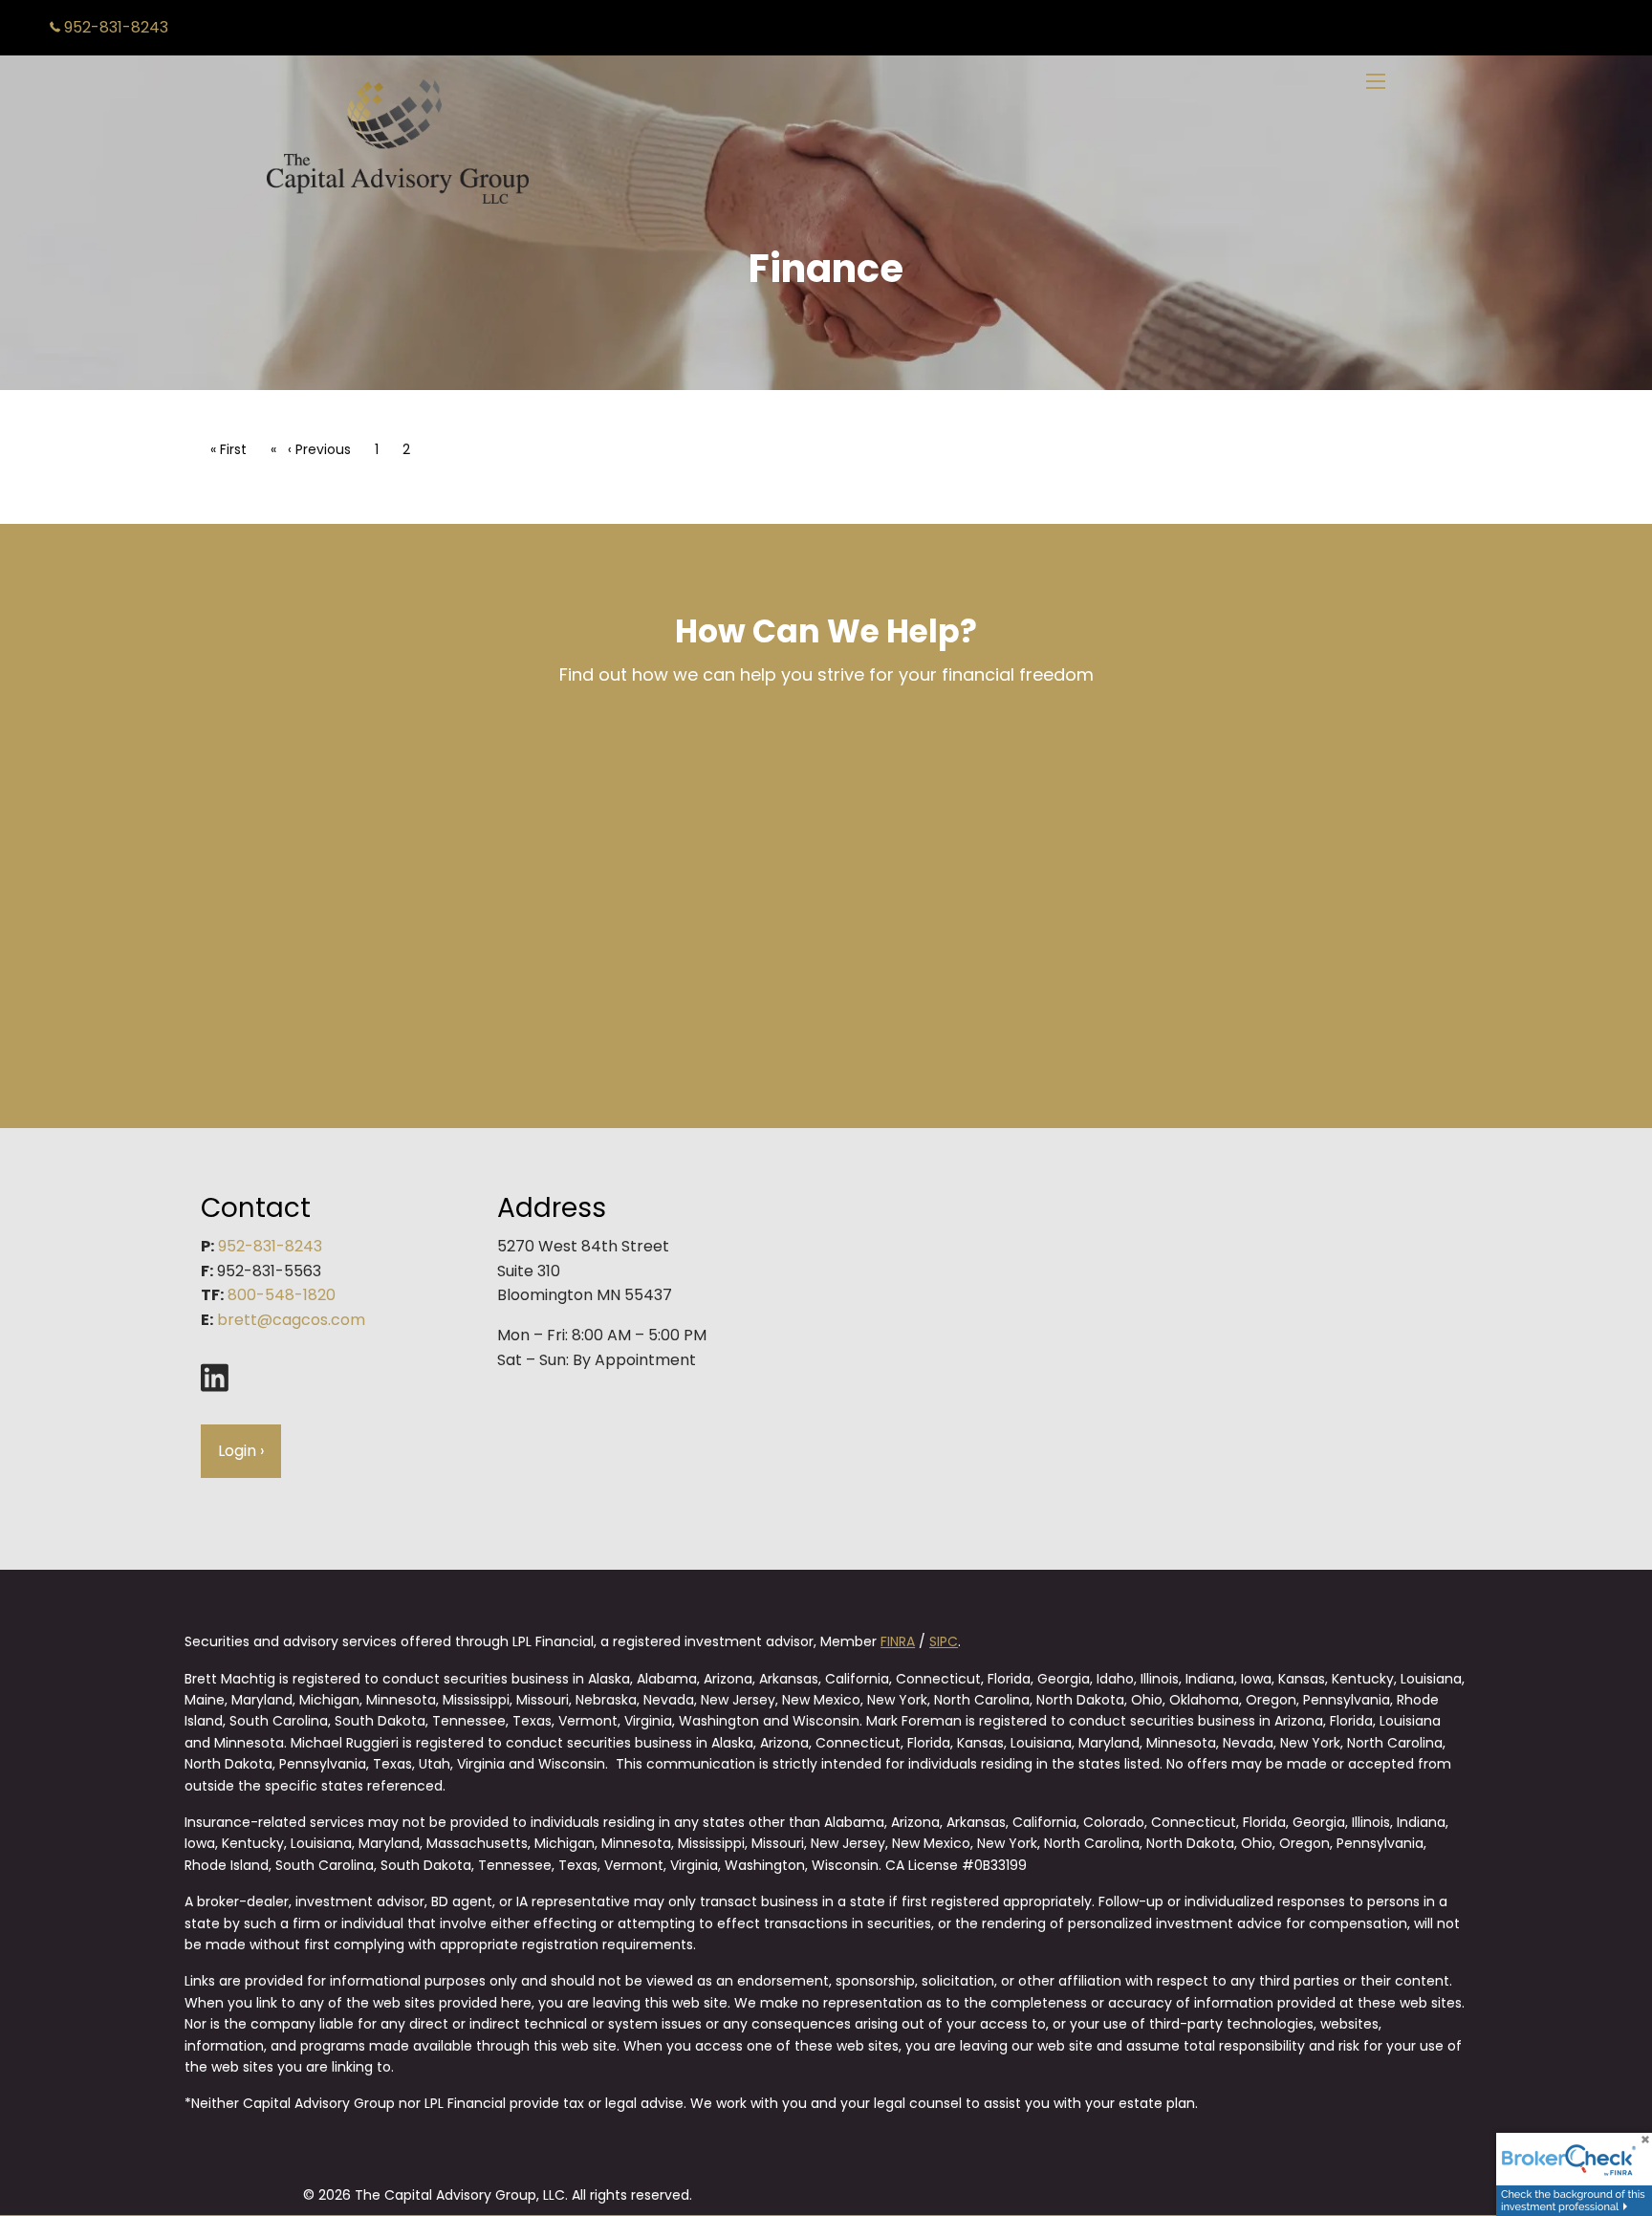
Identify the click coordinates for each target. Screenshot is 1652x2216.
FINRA (898, 1641)
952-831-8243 (114, 27)
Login (241, 1451)
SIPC (944, 1641)
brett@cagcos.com (291, 1320)
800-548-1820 (282, 1295)
